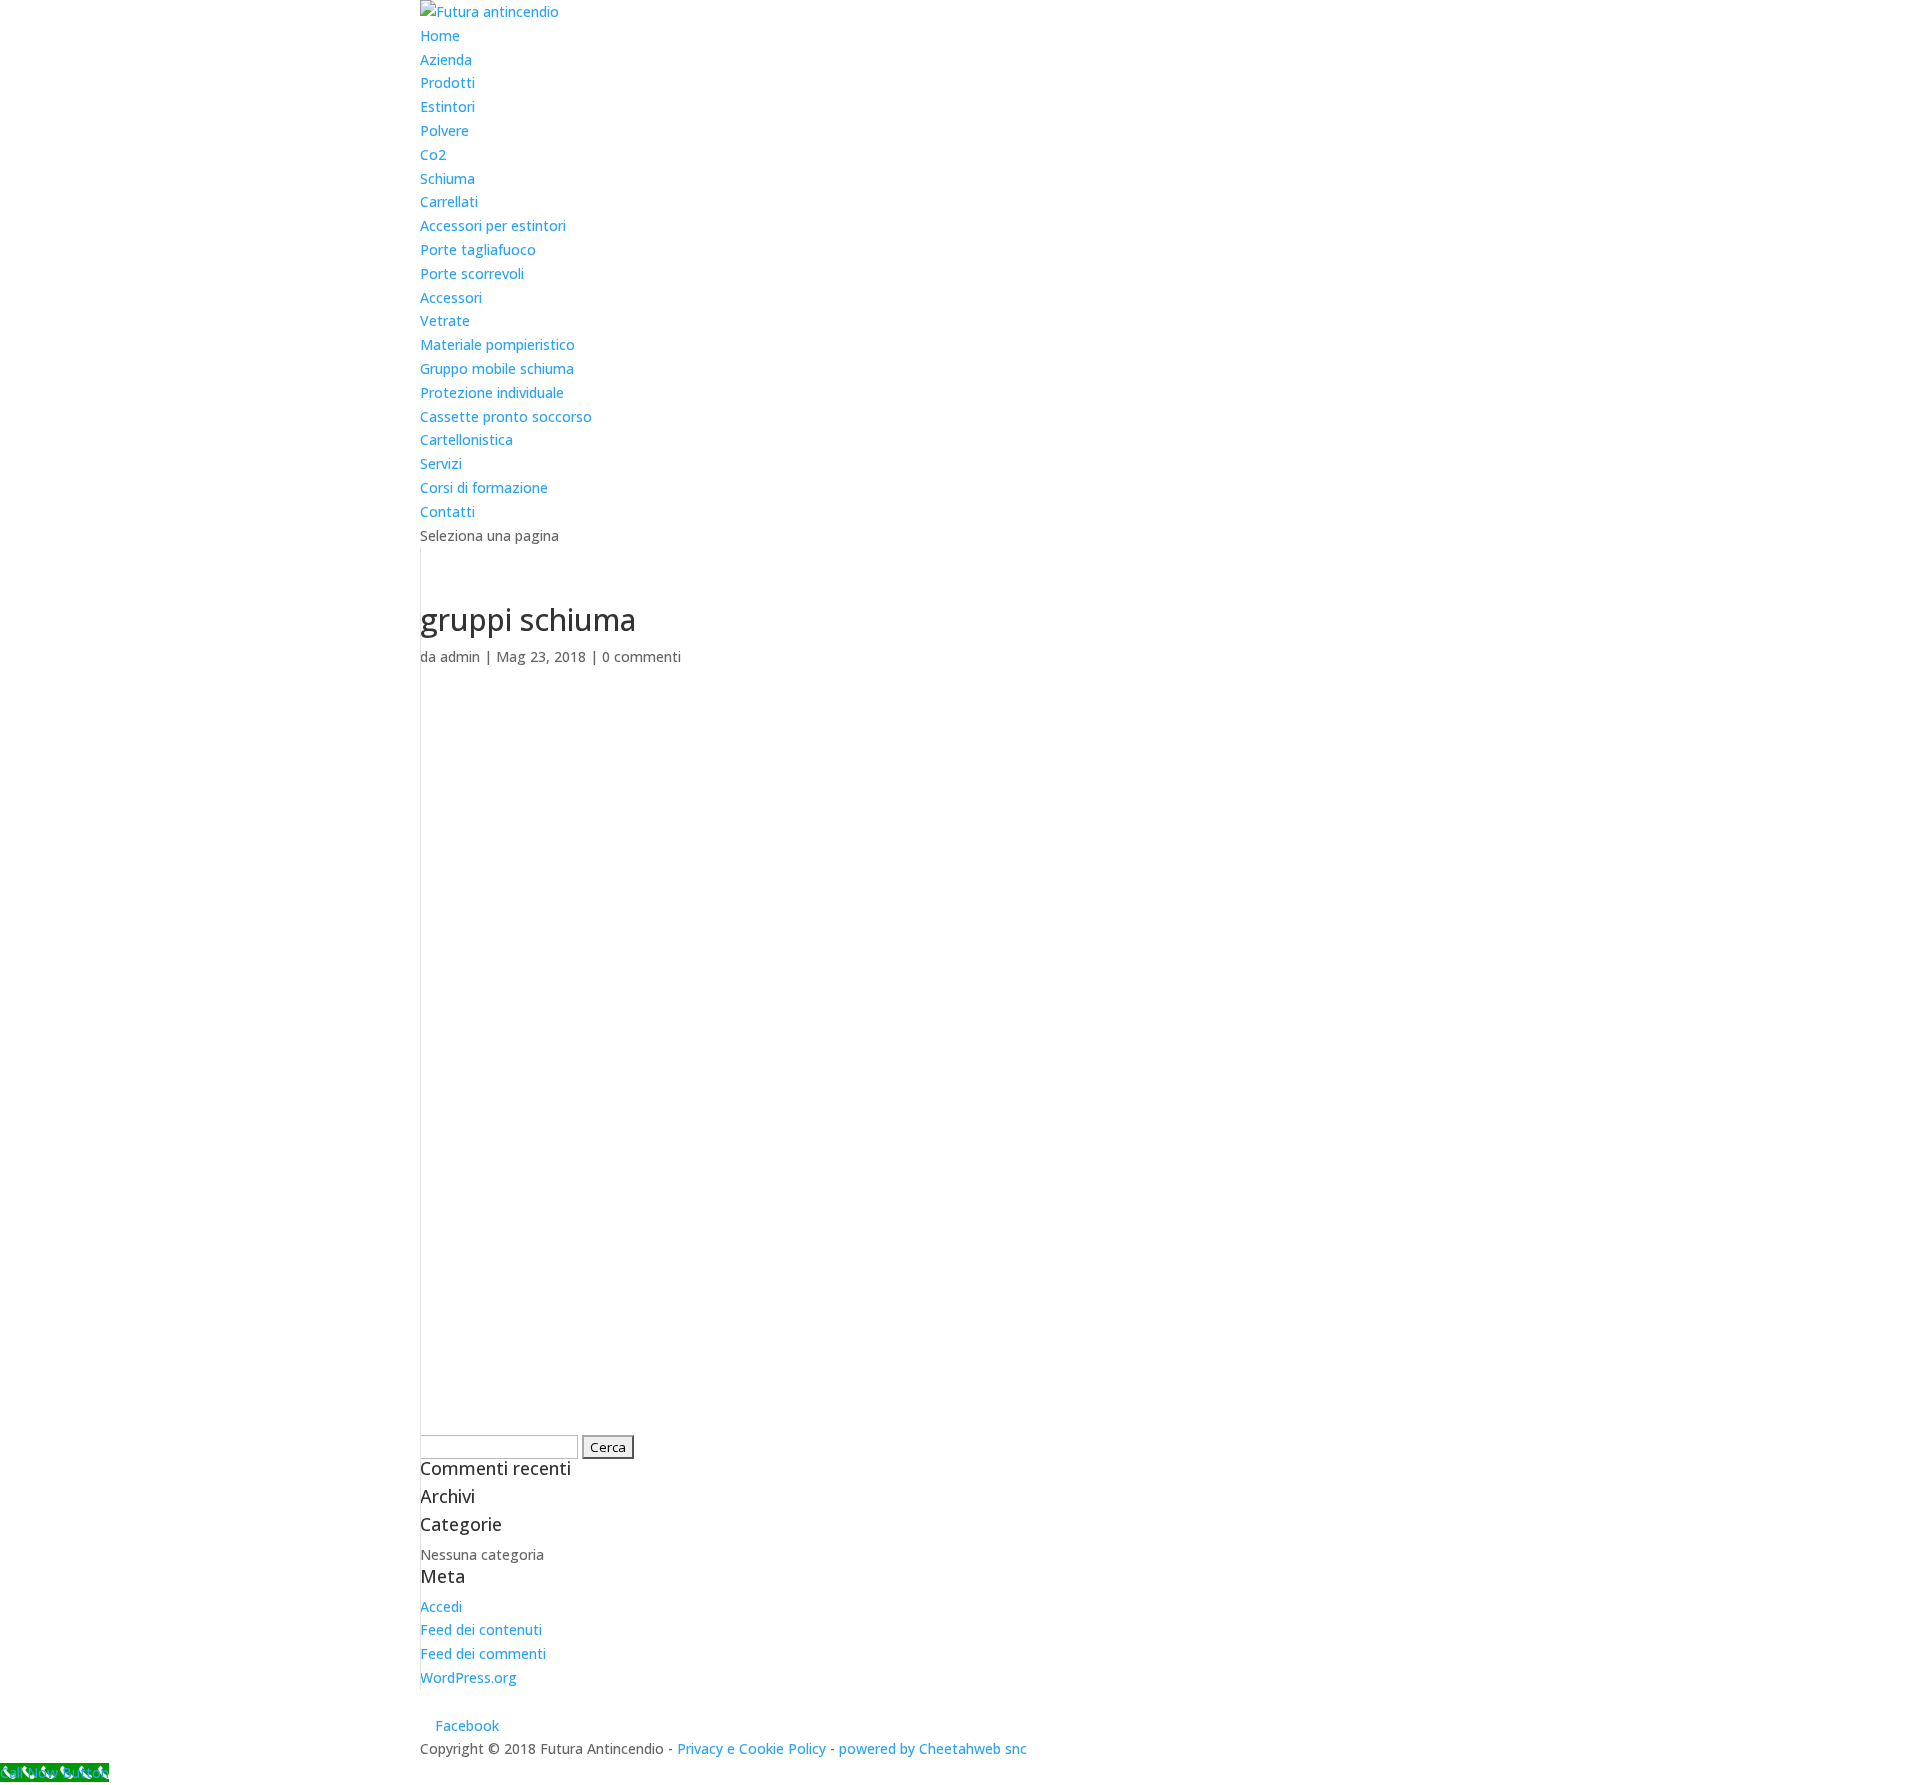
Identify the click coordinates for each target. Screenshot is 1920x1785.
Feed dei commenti (483, 1653)
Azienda (446, 59)
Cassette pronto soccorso (506, 416)
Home (440, 35)
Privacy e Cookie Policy (751, 1748)
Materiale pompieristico (497, 344)
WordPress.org (468, 1677)
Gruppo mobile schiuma (497, 368)
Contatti (447, 511)
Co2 (433, 154)
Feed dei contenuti (481, 1629)
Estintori (447, 106)
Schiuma (447, 178)
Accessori (451, 297)
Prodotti (447, 82)
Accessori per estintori (493, 225)
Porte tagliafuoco (478, 249)
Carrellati (449, 201)
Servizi (441, 463)
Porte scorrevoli (472, 273)
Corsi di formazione (484, 487)
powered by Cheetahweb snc (933, 1748)
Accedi (441, 1606)
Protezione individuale (492, 392)
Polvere (444, 130)
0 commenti (641, 656)
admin (460, 656)
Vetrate (445, 320)
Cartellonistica (466, 439)
